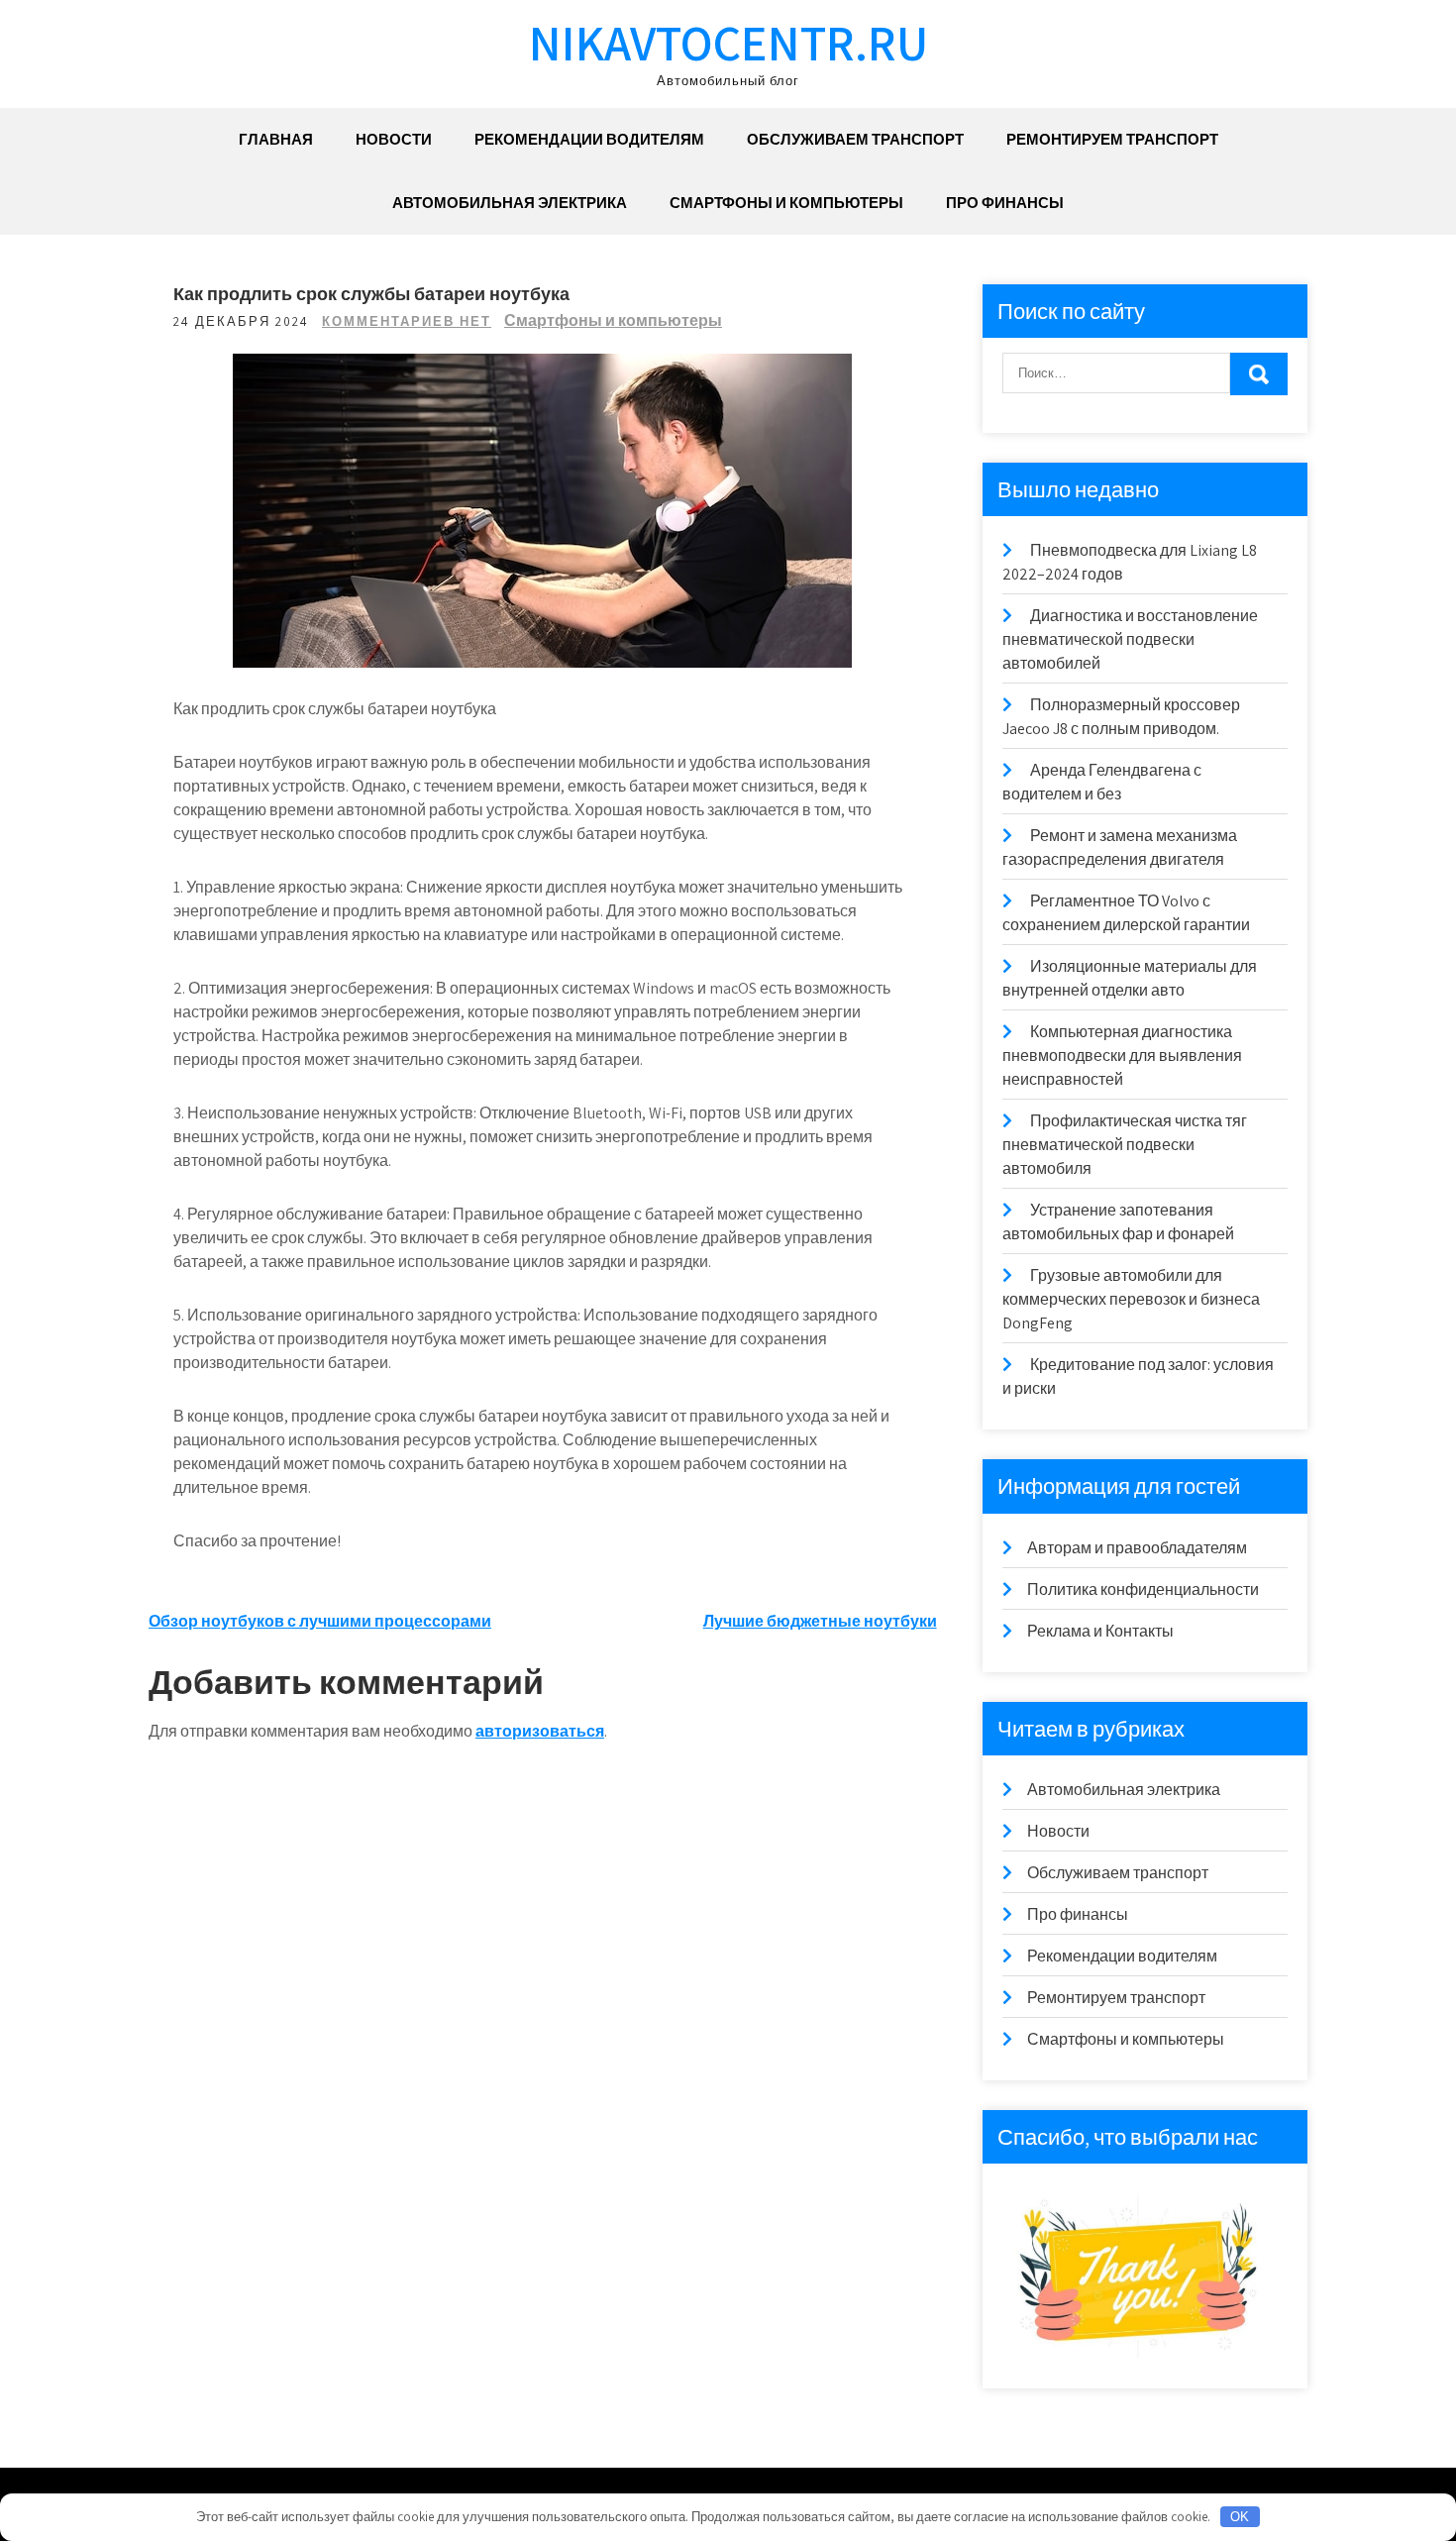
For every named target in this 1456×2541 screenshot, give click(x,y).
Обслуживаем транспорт (855, 139)
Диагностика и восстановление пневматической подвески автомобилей (1130, 639)
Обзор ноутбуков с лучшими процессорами (320, 1621)
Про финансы (1005, 203)
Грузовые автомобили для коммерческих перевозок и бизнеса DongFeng (1131, 1299)
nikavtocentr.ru (728, 42)
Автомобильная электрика (510, 203)
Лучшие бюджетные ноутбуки (820, 1621)
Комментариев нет (407, 321)
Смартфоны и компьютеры (786, 203)
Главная (276, 139)
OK (1240, 2517)
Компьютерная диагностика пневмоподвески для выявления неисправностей (1122, 1056)
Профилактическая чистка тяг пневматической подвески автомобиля (1125, 1145)
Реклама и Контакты (1100, 1631)
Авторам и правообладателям (1137, 1548)
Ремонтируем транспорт (1112, 139)
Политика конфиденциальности (1143, 1589)
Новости (394, 139)
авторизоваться (540, 1731)
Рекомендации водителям (589, 139)
